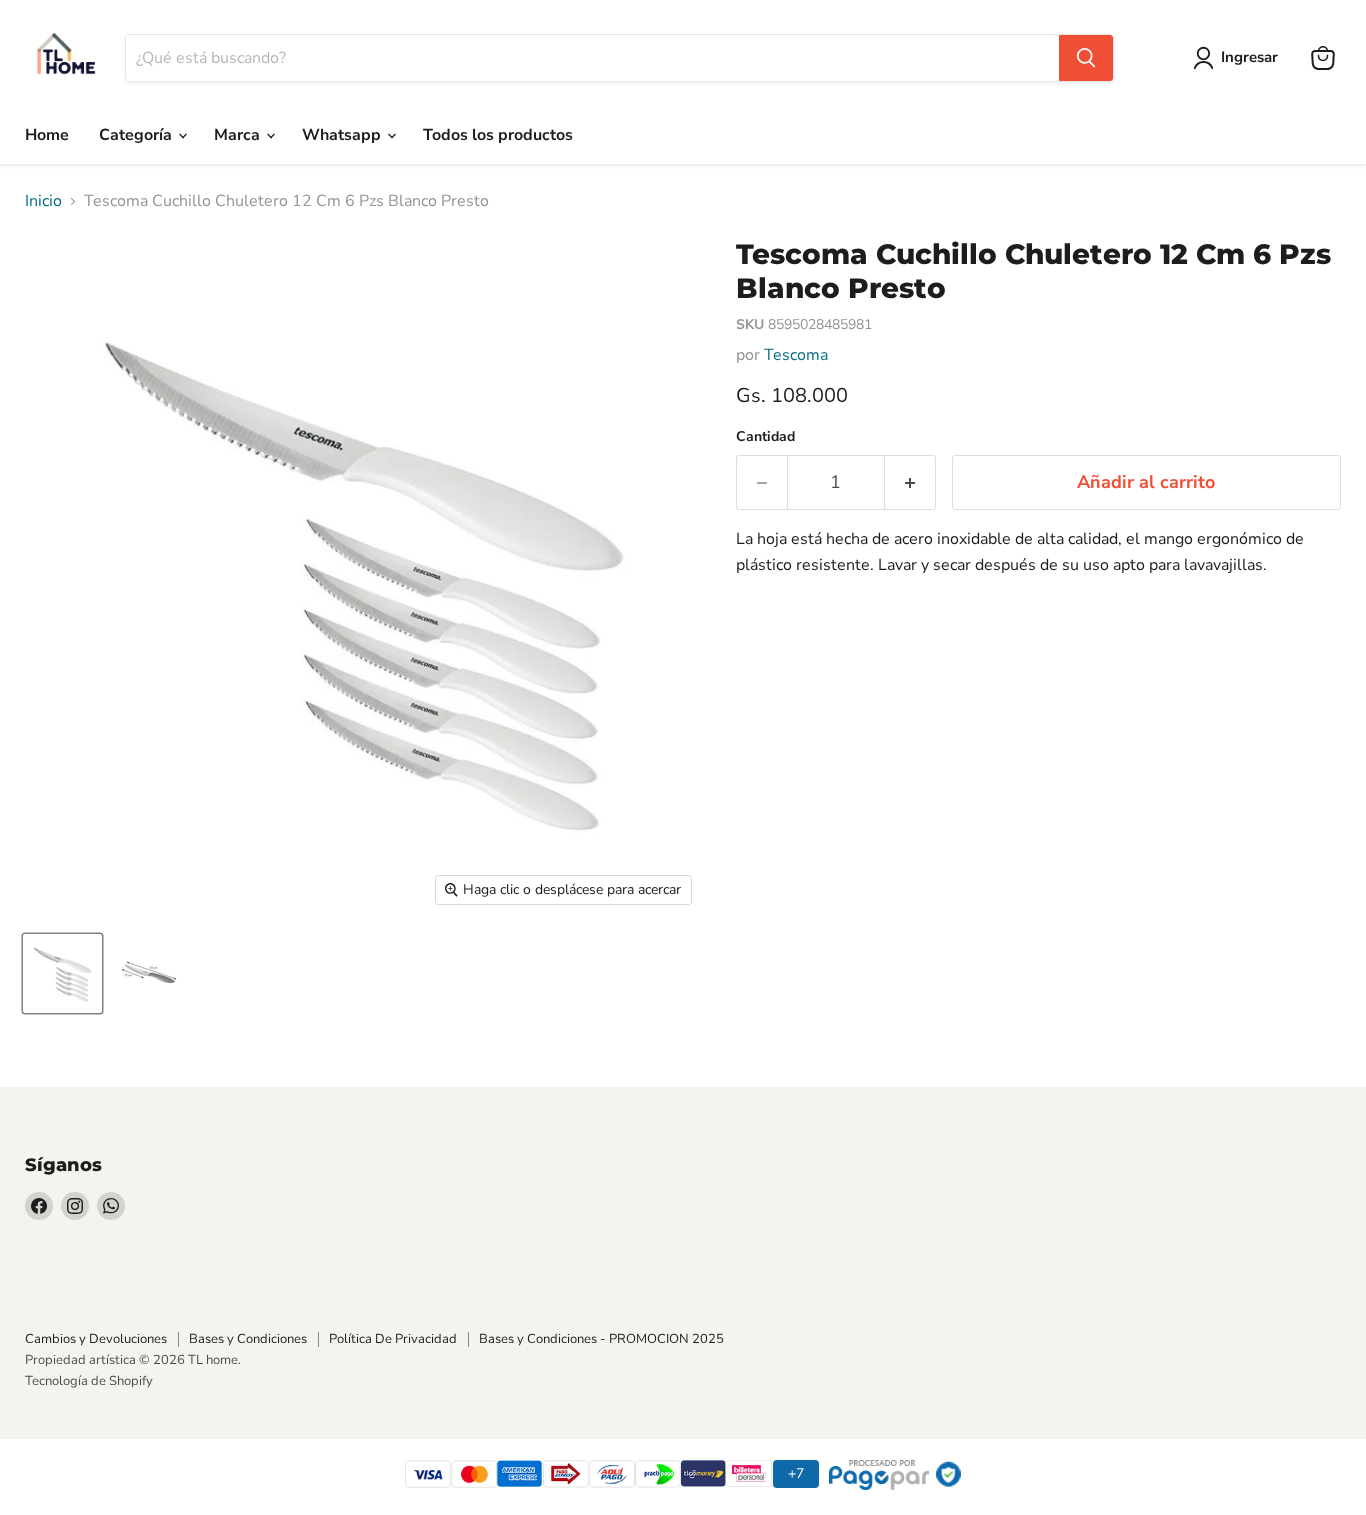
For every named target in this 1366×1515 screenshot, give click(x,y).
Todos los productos (498, 135)
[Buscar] (1086, 58)
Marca (239, 135)
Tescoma (796, 355)
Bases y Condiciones (248, 1339)
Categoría (137, 135)
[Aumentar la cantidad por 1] (910, 482)
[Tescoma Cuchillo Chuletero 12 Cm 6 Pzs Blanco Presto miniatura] (62, 973)
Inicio (43, 201)
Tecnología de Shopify (89, 1381)
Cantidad (765, 437)
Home (47, 135)
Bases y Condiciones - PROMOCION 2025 (601, 1339)
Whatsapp (343, 135)
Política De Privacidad (393, 1339)
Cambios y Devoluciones (96, 1339)
